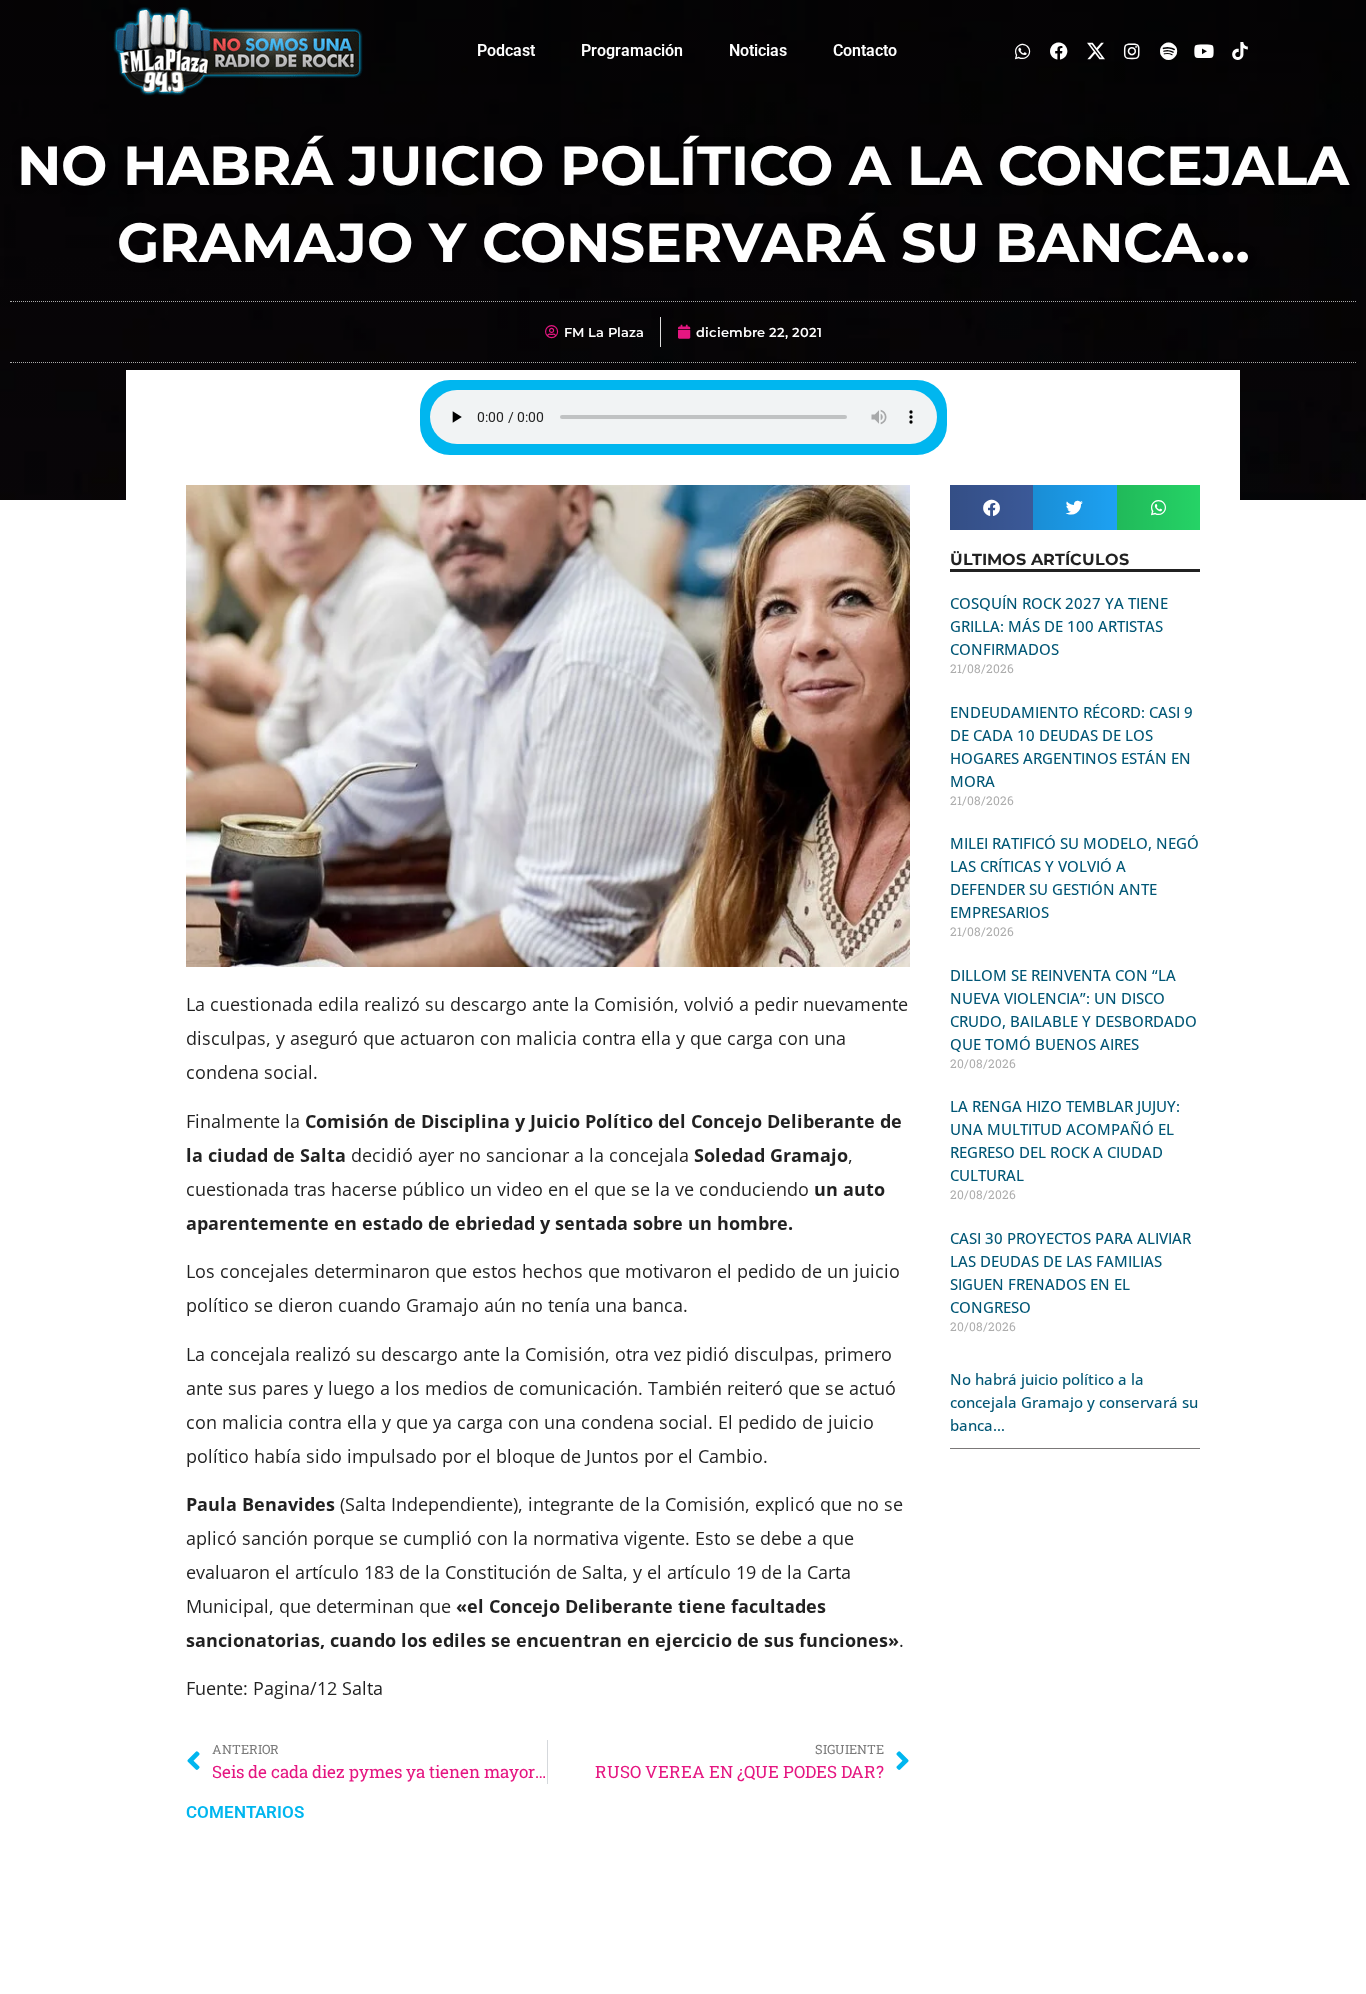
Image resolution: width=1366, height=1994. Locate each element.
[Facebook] (1059, 50)
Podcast (506, 50)
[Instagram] (1131, 50)
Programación (632, 50)
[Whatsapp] (1023, 50)
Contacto (865, 50)
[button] (991, 507)
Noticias (758, 50)
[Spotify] (1167, 50)
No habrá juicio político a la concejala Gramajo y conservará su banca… (1074, 1402)
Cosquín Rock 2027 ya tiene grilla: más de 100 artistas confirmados (1059, 626)
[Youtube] (1204, 50)
